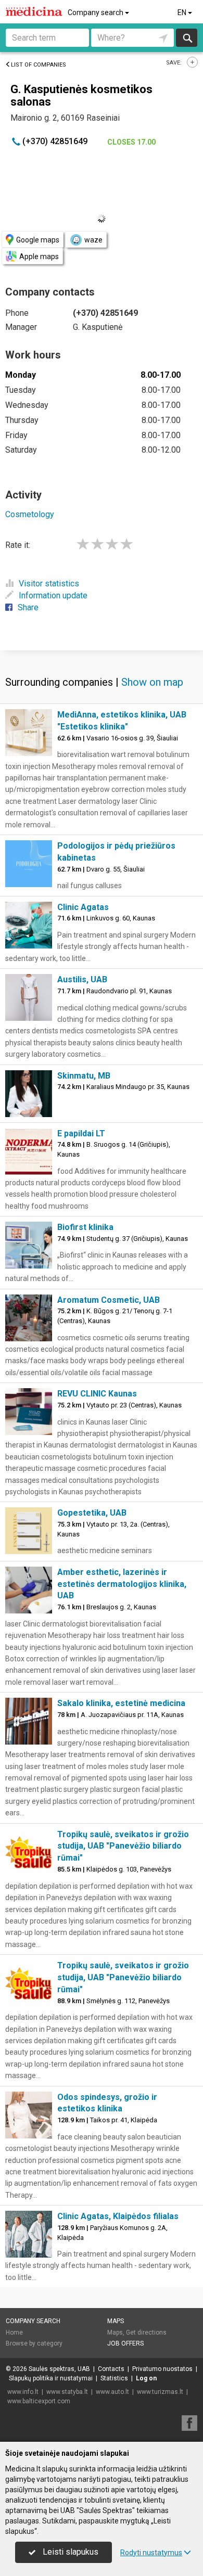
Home (14, 2333)
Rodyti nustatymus (151, 2553)
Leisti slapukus (69, 2552)
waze (93, 240)
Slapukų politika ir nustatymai (51, 2378)
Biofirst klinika (85, 1227)
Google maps (38, 240)
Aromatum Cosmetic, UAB (109, 1300)
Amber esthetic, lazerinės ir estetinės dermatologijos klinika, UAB (122, 1584)
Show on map (152, 682)
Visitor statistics (49, 584)
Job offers (125, 2343)
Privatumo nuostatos (162, 2369)
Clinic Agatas (83, 907)
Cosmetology (30, 514)
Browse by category (34, 2343)
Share (28, 607)
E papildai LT (81, 1133)
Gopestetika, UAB (92, 1513)
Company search (96, 12)
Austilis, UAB (82, 979)
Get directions (146, 2333)
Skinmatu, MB (84, 1076)
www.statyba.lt (67, 2392)
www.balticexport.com (39, 2401)
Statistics (114, 2378)
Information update (53, 595)
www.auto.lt (112, 2392)
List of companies (39, 65)
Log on (146, 2378)
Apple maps (39, 257)
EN (183, 12)
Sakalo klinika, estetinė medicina (121, 1703)
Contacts (111, 2369)
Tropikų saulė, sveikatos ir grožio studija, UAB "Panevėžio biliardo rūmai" (123, 1846)
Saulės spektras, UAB (59, 2369)
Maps (116, 2321)
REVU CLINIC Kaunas (97, 1394)
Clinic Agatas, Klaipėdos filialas (118, 2216)
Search (187, 38)
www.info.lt (23, 2392)
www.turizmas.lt (160, 2392)
